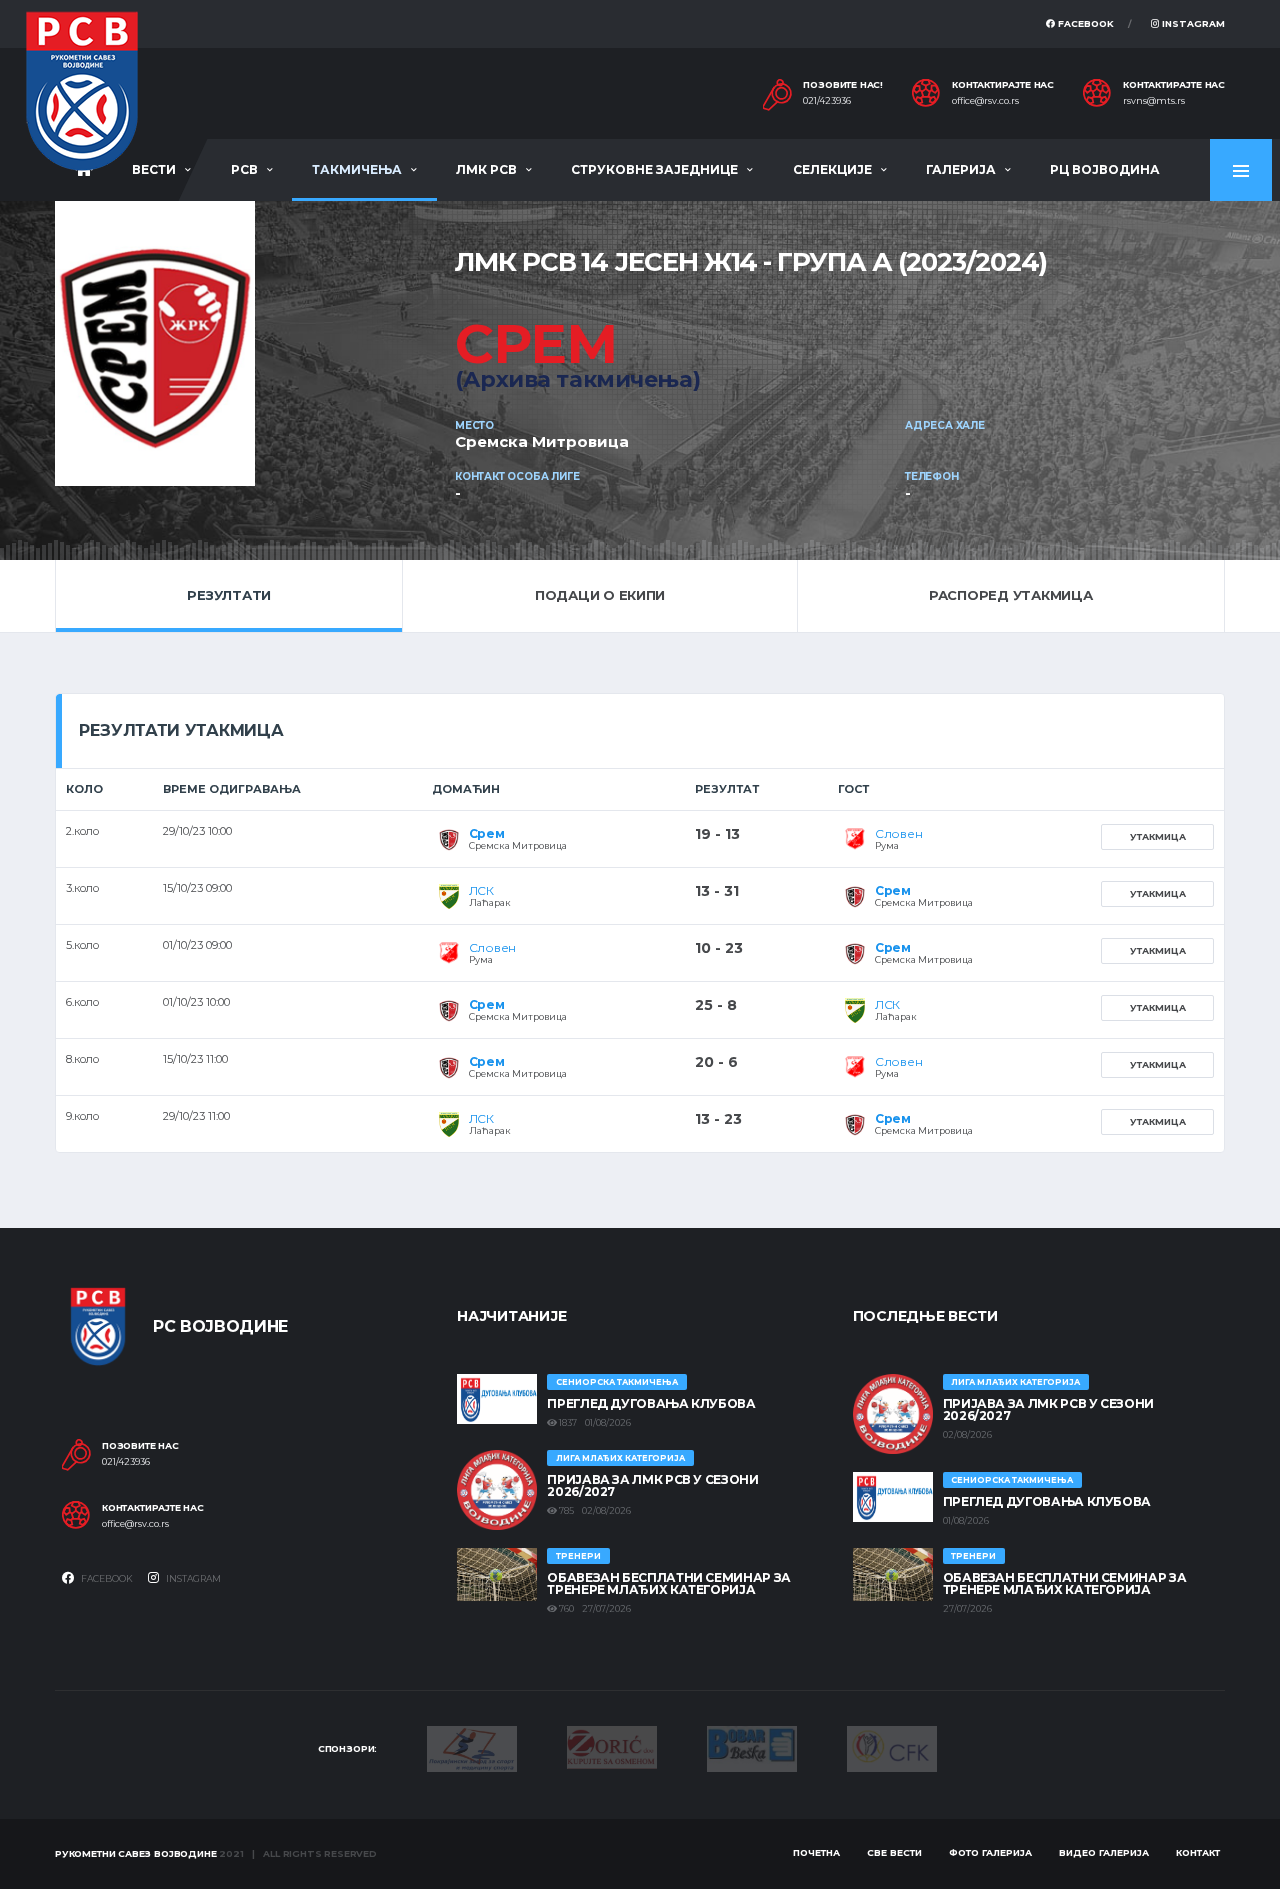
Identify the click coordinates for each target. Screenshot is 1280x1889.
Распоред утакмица (1011, 595)
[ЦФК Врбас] (892, 1747)
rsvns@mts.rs (1154, 101)
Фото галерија (990, 1852)
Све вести (894, 1852)
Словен (899, 833)
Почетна (816, 1852)
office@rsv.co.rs (985, 101)
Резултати (229, 595)
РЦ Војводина (1105, 169)
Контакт (1198, 1852)
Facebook (1084, 23)
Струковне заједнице (654, 169)
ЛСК (481, 890)
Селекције (832, 169)
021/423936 (827, 101)
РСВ (244, 169)
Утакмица (1158, 836)
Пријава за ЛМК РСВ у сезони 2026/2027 (652, 1485)
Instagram (1192, 23)
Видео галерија (1104, 1852)
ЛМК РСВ (486, 169)
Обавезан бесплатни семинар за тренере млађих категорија (669, 1583)
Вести (154, 169)
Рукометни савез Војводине (136, 1853)
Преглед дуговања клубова (651, 1403)
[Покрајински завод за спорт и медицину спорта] (472, 1747)
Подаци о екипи (600, 595)
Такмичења (357, 169)
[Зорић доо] (612, 1746)
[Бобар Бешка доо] (752, 1747)
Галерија (961, 169)
